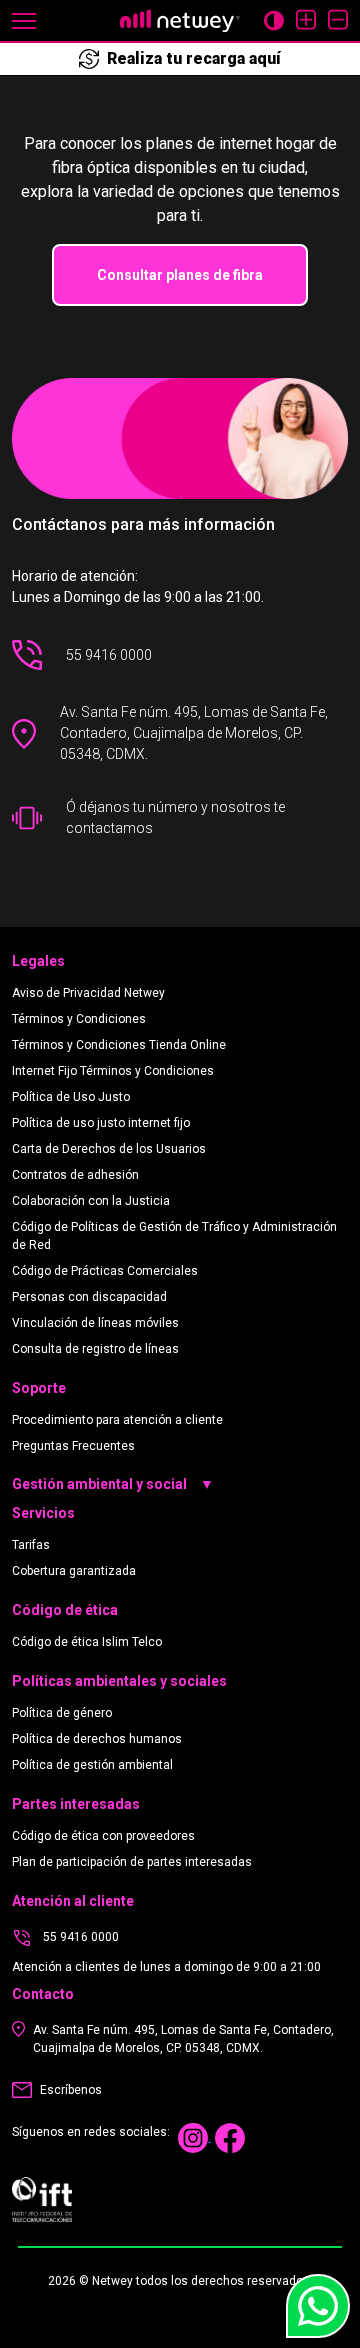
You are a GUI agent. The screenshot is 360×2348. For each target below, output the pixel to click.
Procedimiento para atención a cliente (117, 1420)
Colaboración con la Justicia (91, 1201)
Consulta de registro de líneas (95, 1349)
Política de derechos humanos (97, 1739)
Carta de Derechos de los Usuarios (109, 1149)
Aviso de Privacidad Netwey (88, 993)
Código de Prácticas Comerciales (105, 1271)
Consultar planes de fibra (180, 275)
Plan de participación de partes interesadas (132, 1862)
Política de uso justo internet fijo (101, 1123)
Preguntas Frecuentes (73, 1446)
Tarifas (31, 1545)
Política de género (62, 1713)
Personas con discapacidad (89, 1297)
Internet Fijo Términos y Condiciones (113, 1071)
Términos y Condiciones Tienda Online (119, 1045)
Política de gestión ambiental (92, 1765)
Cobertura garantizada (74, 1571)
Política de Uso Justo (71, 1097)
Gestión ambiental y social (113, 1484)
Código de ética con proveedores (103, 1836)
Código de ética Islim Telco (87, 1642)
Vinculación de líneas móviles (95, 1323)
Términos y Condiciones (79, 1019)
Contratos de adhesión (75, 1175)
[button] (24, 19)
